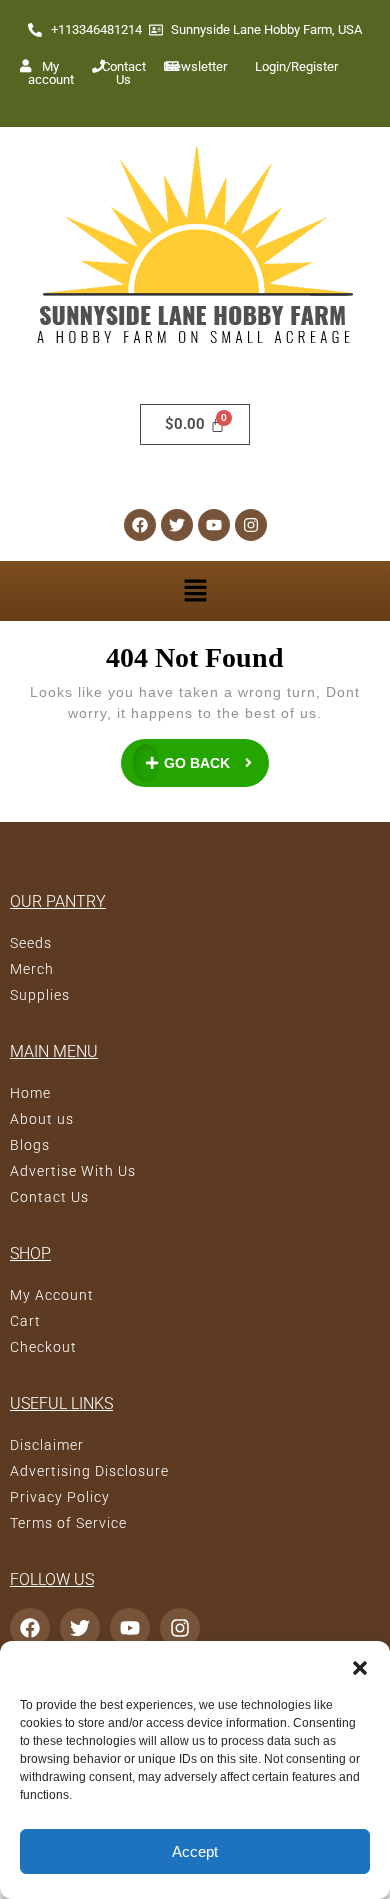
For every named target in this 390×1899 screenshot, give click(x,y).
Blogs (30, 1145)
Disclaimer (47, 1445)
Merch (32, 969)
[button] (360, 1666)
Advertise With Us (73, 1171)
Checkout (43, 1347)
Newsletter (197, 66)
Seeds (31, 943)
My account (51, 73)
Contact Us (124, 73)
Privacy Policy (60, 1497)
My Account (52, 1295)
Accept (195, 1851)
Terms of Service (68, 1523)
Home (30, 1093)
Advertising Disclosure (89, 1471)
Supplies (40, 995)
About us (42, 1119)
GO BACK (217, 755)
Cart (25, 1321)
